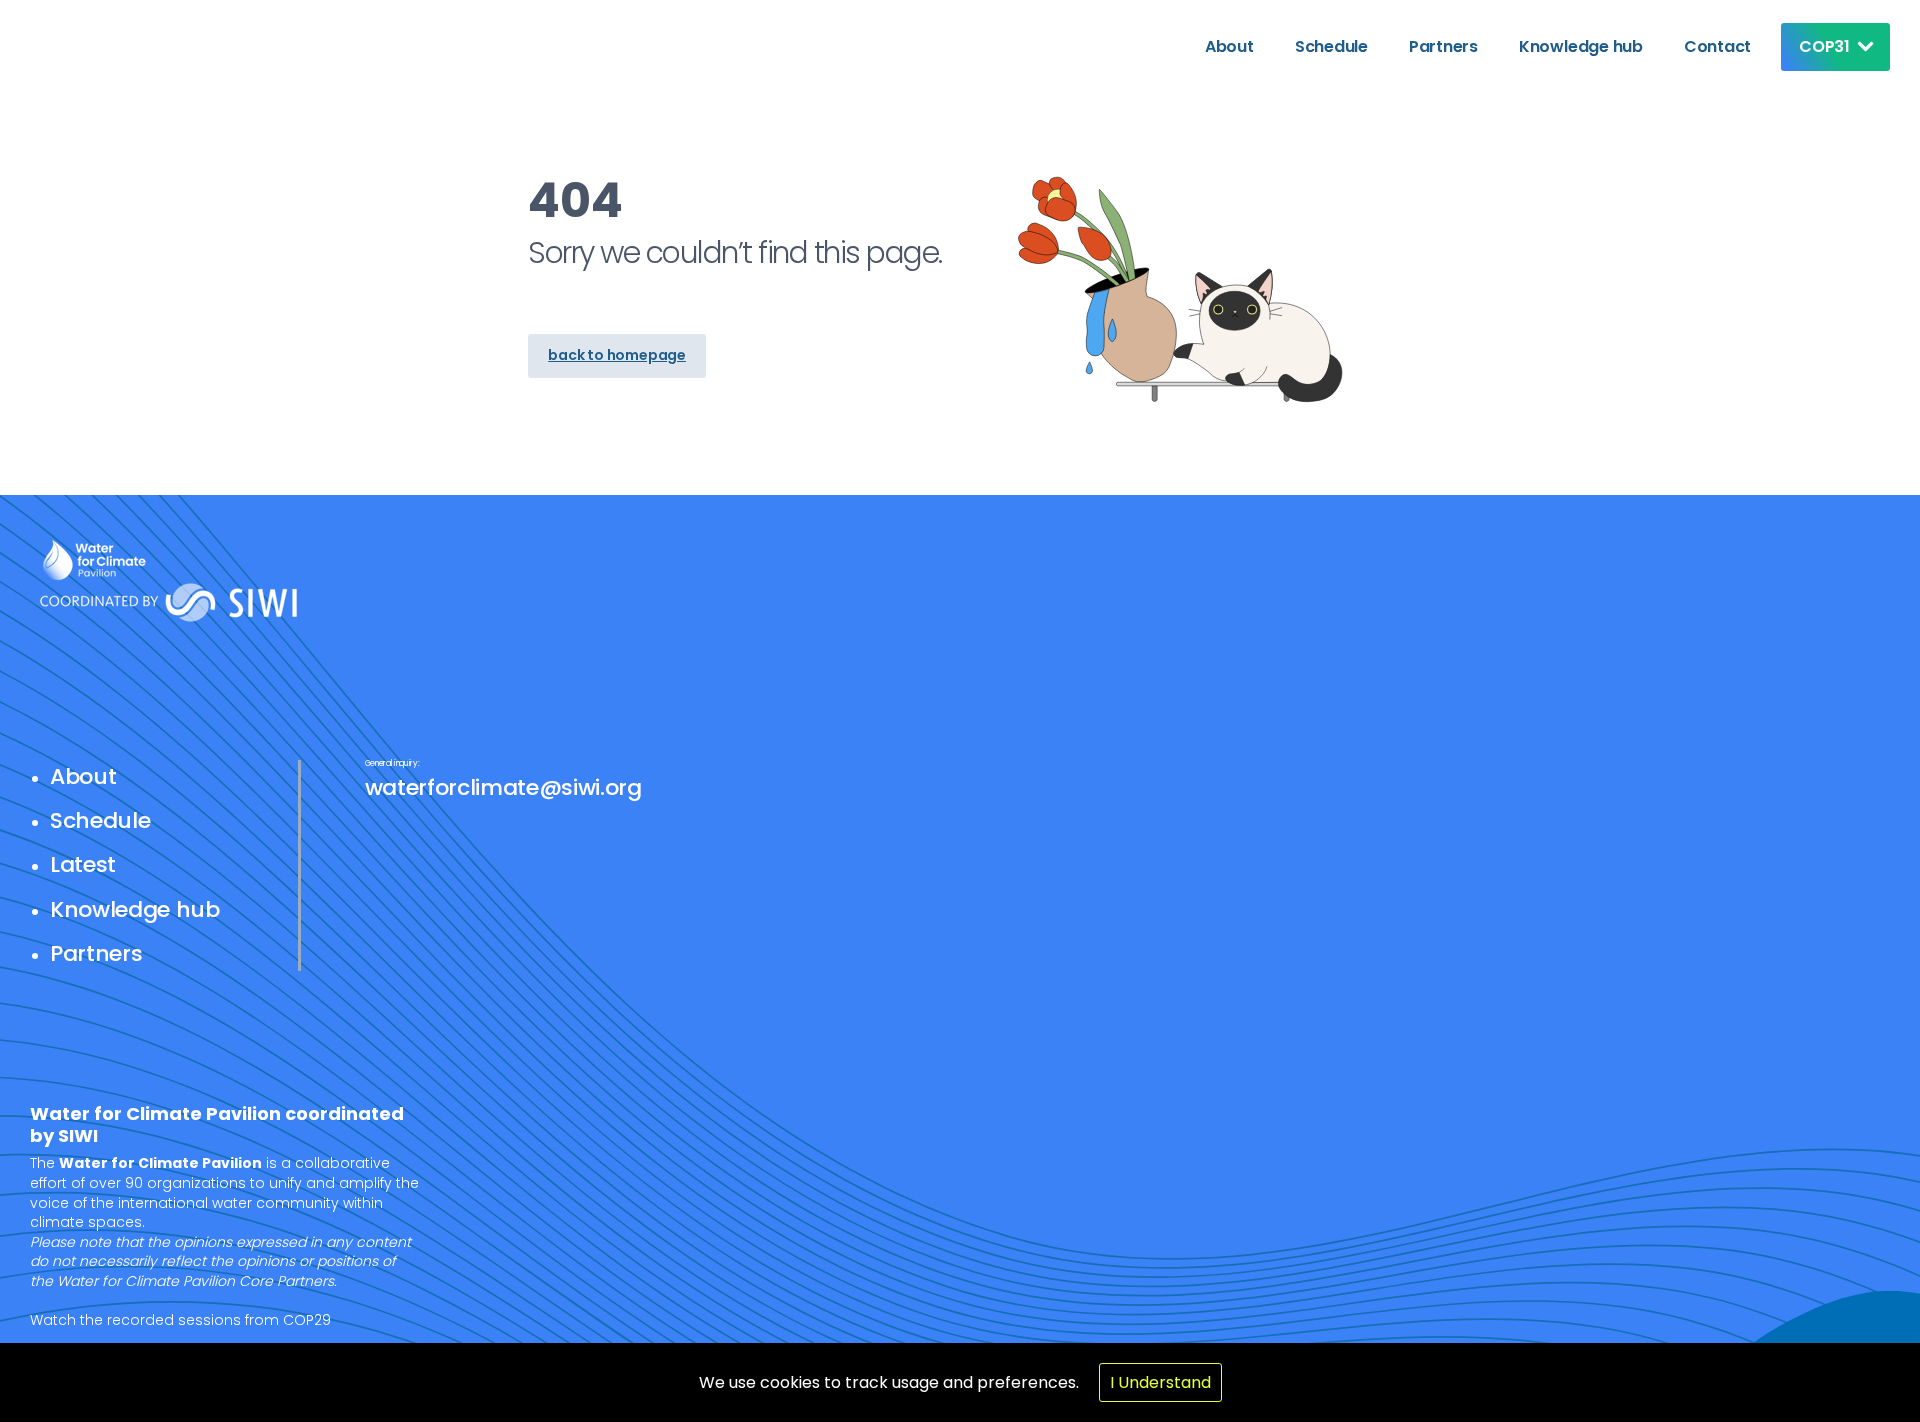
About (1229, 46)
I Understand (1160, 1382)
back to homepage (617, 355)
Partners (1443, 46)
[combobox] (1830, 47)
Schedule (1331, 46)
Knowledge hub (1581, 46)
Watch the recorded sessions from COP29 (180, 1320)
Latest (83, 864)
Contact (1717, 46)
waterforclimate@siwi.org (503, 787)
